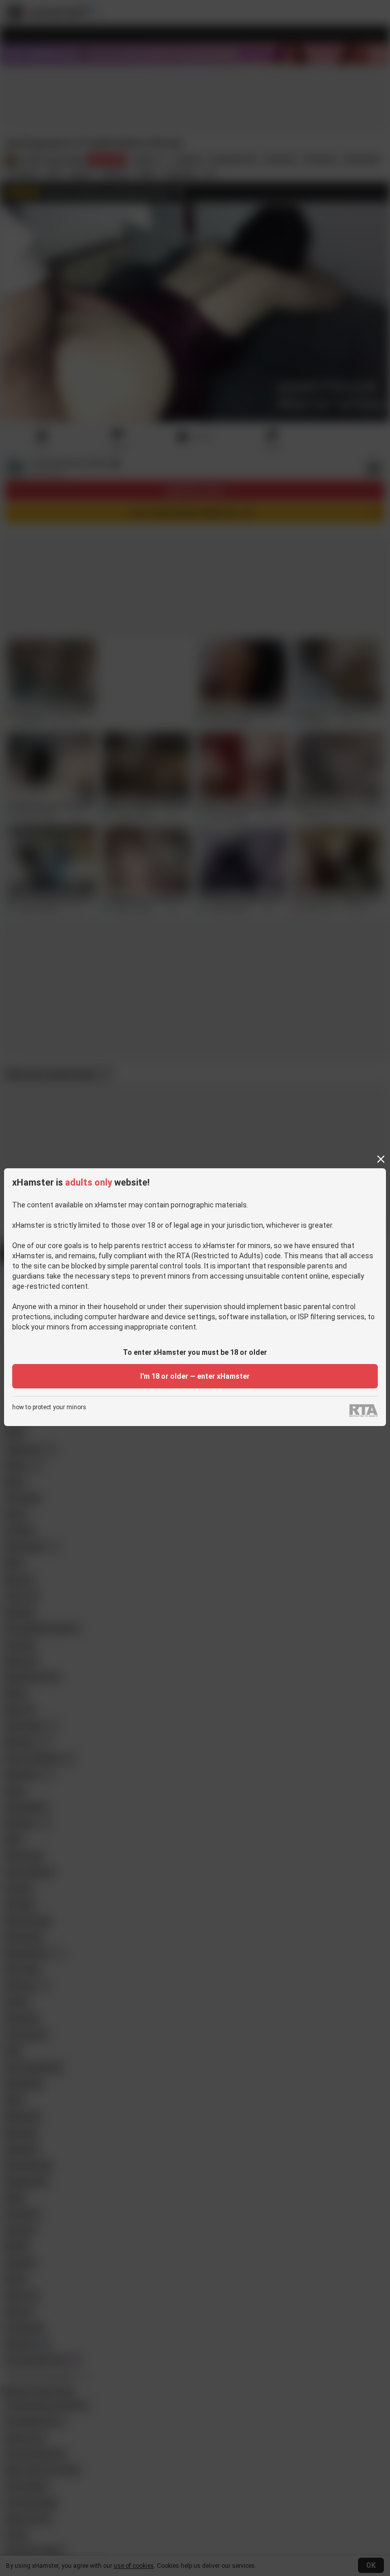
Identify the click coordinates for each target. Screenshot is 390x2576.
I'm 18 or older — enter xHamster (195, 1376)
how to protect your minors (49, 1407)
